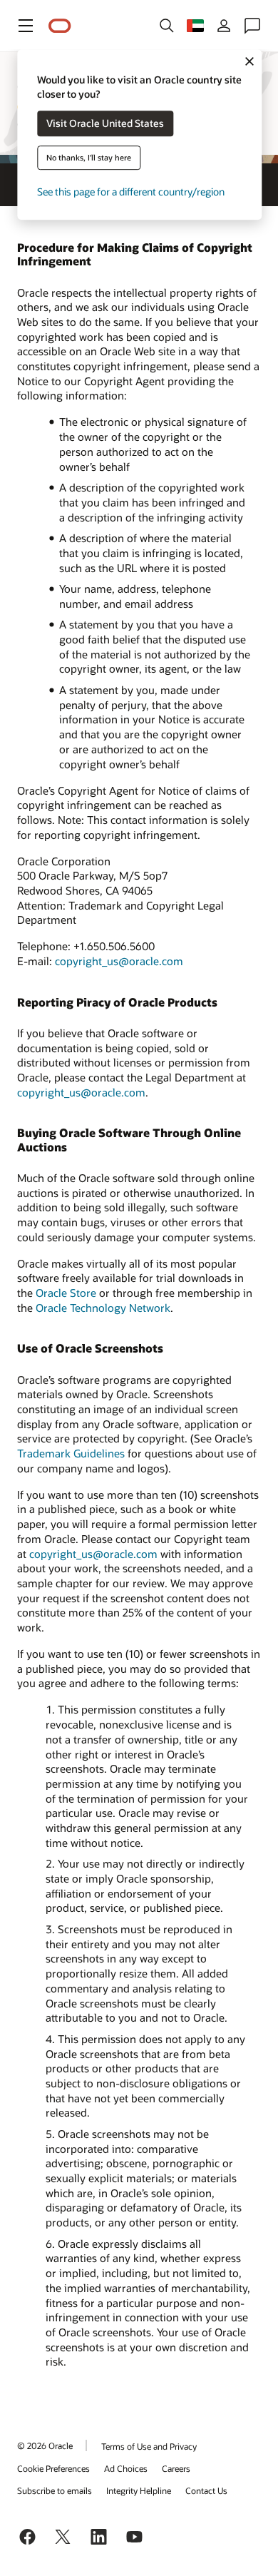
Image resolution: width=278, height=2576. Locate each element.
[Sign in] (224, 26)
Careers (176, 2468)
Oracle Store (66, 1293)
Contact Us (206, 2490)
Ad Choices (126, 2468)
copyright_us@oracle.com (119, 961)
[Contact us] (252, 26)
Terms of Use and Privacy (149, 2446)
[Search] (167, 26)
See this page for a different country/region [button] (131, 192)
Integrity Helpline (139, 2490)
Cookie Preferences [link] (53, 2468)
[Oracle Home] (60, 26)
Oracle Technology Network (103, 1308)
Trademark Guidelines (71, 1453)
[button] (26, 26)
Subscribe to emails (55, 2490)
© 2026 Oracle (45, 2445)
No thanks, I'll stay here (89, 158)
